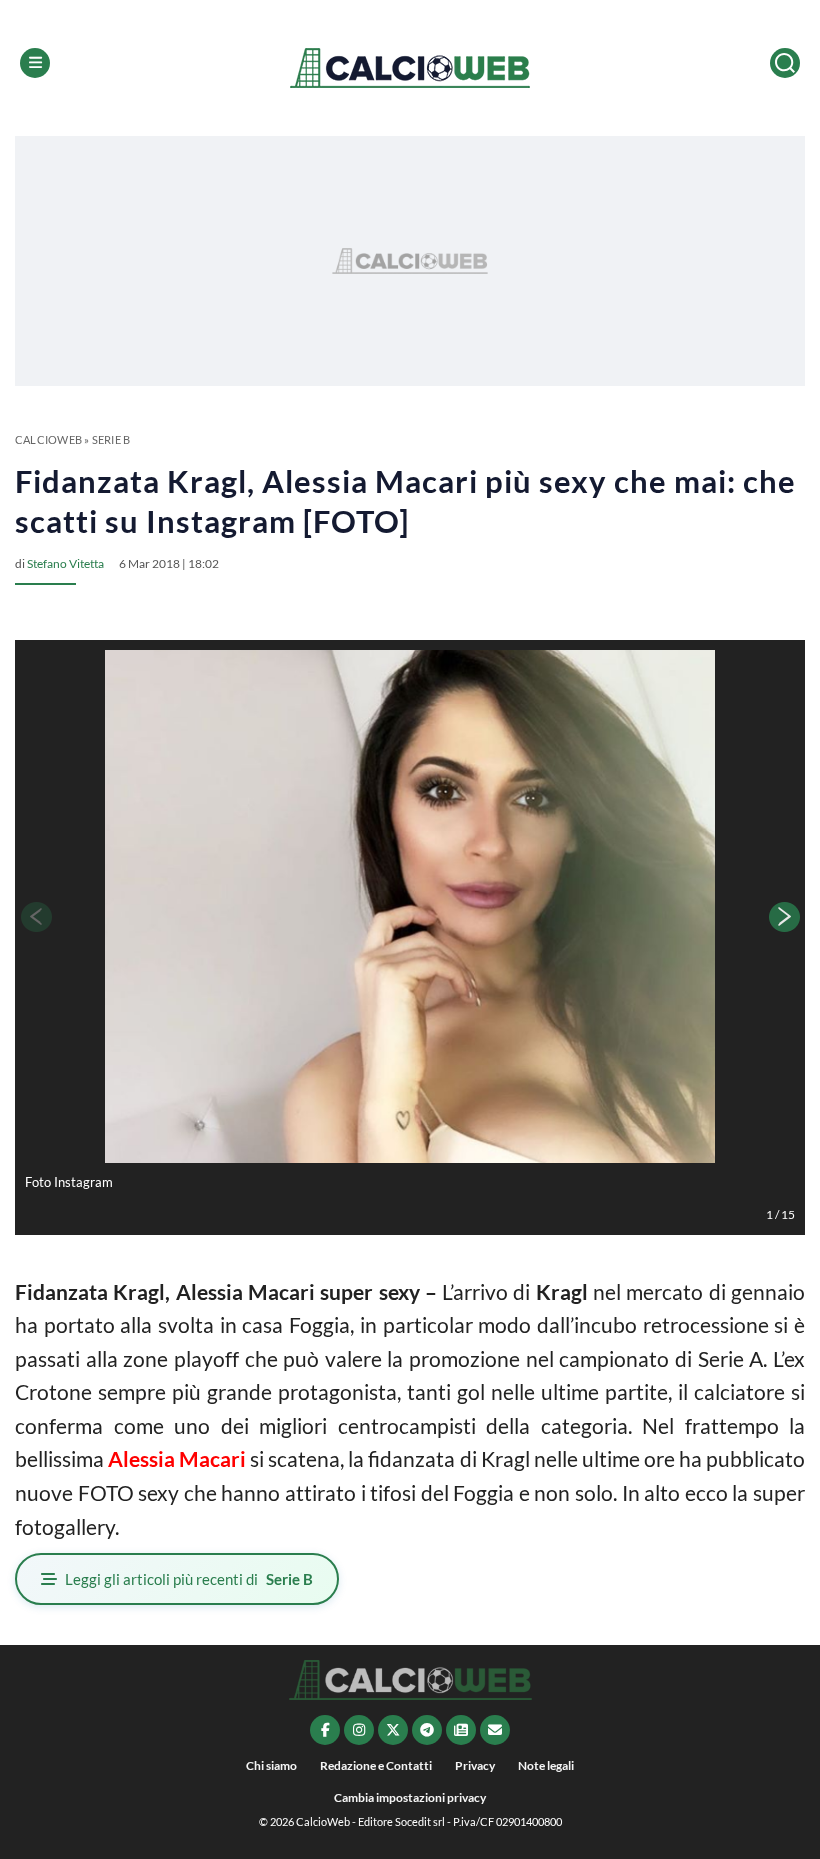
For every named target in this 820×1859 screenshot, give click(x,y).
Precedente (35, 917)
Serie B (111, 439)
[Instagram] (359, 1730)
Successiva (785, 917)
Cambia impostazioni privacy (410, 1797)
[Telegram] (427, 1730)
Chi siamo (271, 1765)
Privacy (475, 1765)
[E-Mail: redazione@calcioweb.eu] (495, 1730)
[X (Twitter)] (393, 1730)
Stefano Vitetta (65, 563)
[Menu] (35, 63)
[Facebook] (325, 1730)
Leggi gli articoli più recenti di (189, 1579)
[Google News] (461, 1730)
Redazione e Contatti (376, 1765)
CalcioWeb (48, 439)
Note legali (546, 1765)
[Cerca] (785, 63)
